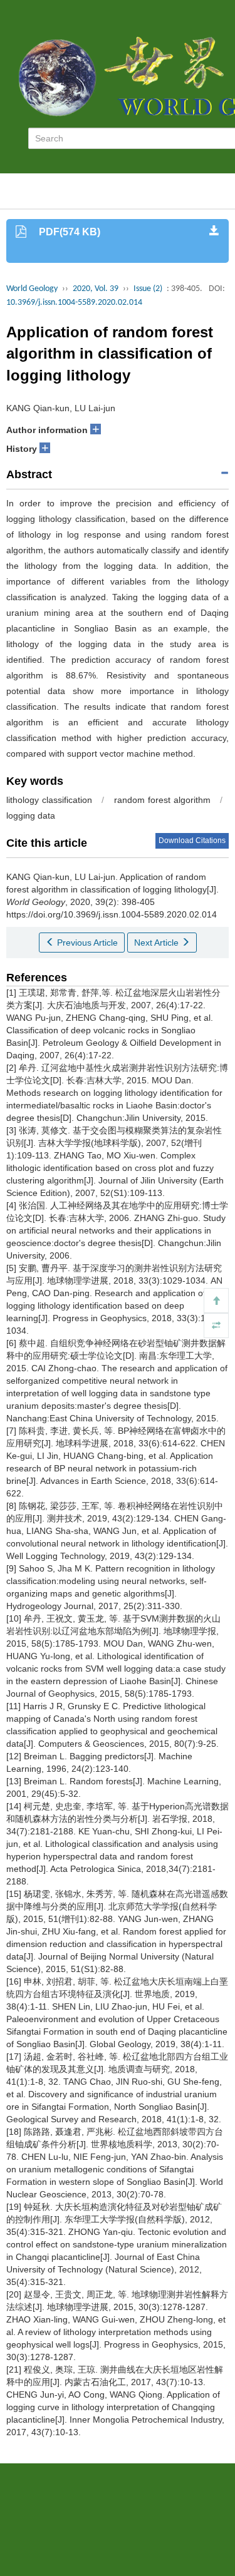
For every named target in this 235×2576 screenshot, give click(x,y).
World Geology (32, 289)
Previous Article (86, 943)
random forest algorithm (162, 800)
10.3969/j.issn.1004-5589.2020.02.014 (74, 303)
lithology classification (49, 800)
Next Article (158, 943)
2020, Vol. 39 (96, 289)
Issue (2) (148, 289)
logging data (31, 815)
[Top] (216, 1301)
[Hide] (216, 1326)
